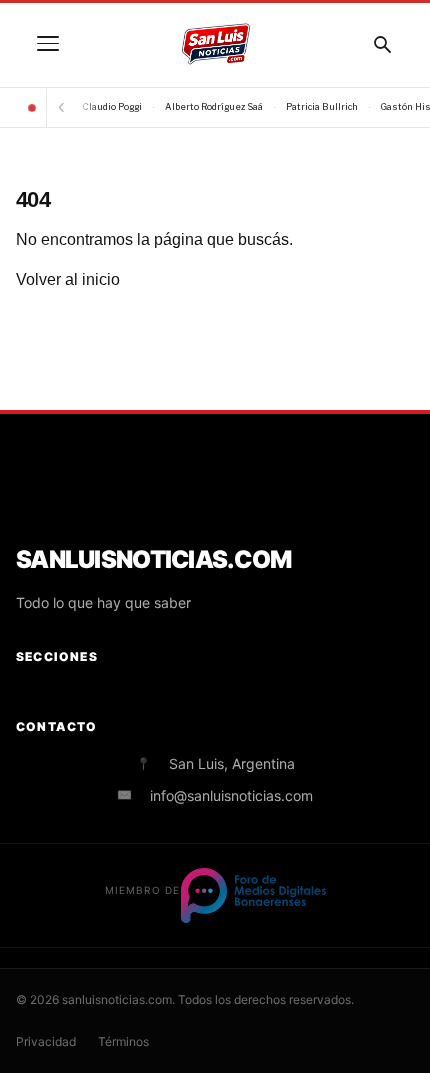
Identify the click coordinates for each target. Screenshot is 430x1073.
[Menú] (48, 44)
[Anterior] (61, 107)
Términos (123, 1041)
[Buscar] (382, 44)
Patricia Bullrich (322, 106)
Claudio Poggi (112, 106)
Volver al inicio (68, 279)
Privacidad (46, 1041)
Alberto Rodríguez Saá (214, 106)
